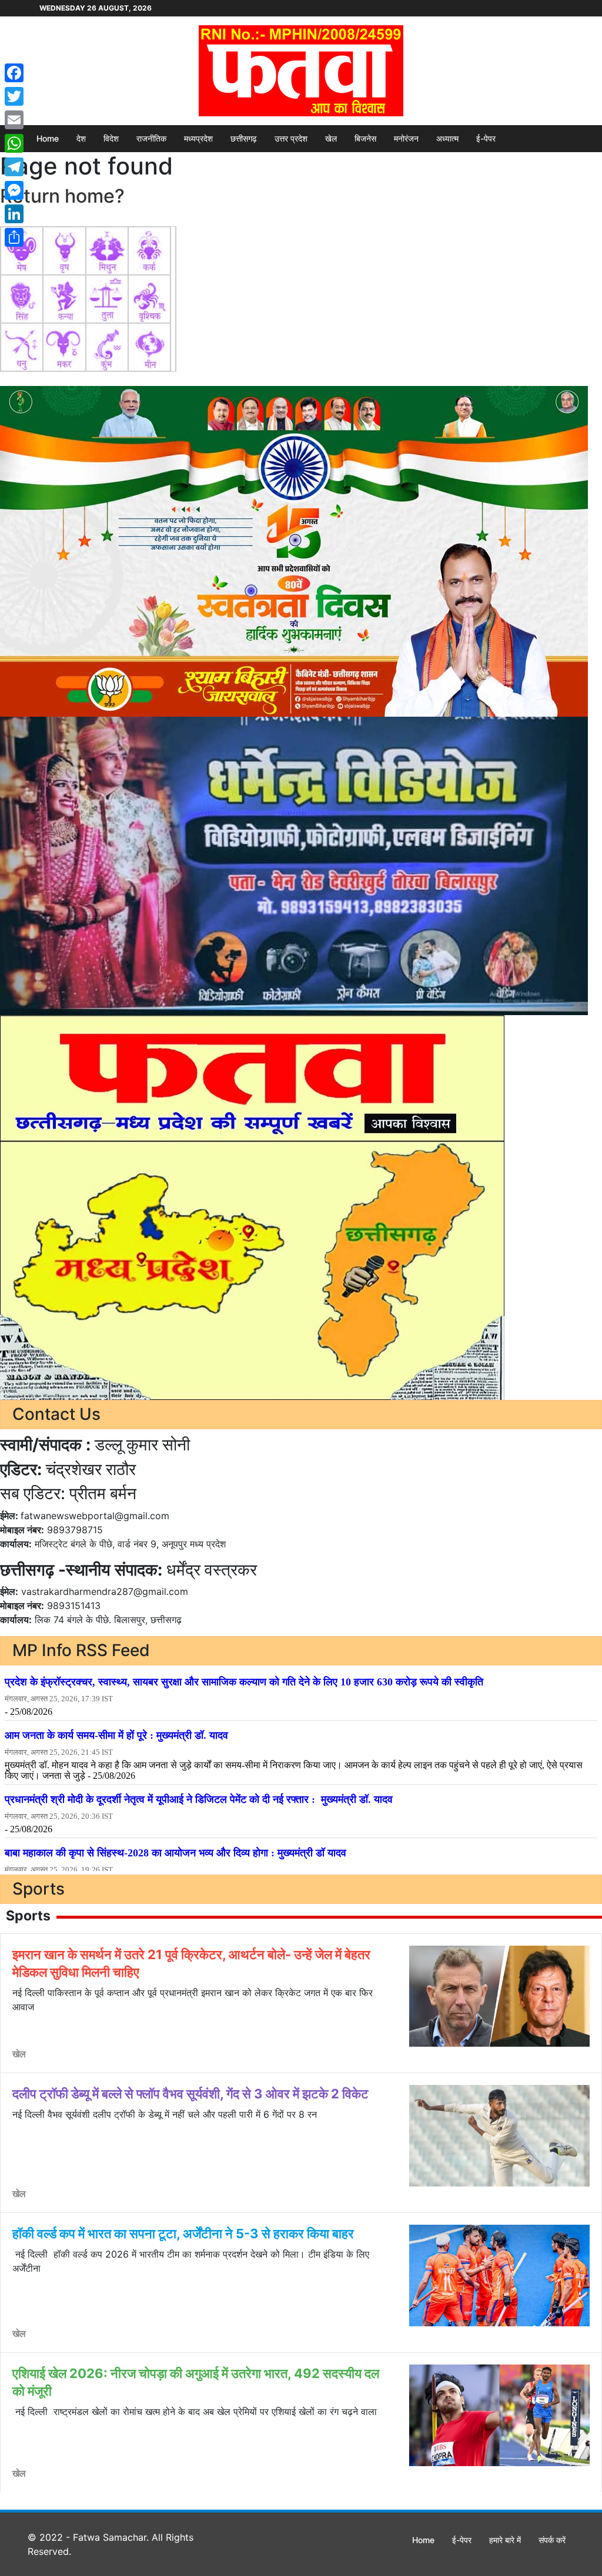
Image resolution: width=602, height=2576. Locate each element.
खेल (331, 138)
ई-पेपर (486, 138)
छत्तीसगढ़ (244, 138)
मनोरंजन (406, 138)
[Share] (14, 237)
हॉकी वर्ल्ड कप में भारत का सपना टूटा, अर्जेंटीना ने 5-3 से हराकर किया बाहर (183, 2234)
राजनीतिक (151, 138)
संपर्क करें (552, 2540)
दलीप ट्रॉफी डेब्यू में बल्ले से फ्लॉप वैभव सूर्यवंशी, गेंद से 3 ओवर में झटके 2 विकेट (190, 2094)
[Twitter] (14, 96)
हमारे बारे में (505, 2540)
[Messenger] (14, 190)
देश (81, 138)
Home (48, 138)
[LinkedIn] (14, 214)
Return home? (62, 196)
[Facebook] (14, 73)
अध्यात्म (447, 138)
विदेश (111, 138)
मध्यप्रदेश (198, 138)
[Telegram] (14, 167)
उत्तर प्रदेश (291, 138)
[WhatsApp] (14, 143)
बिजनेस (365, 138)
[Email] (14, 120)
